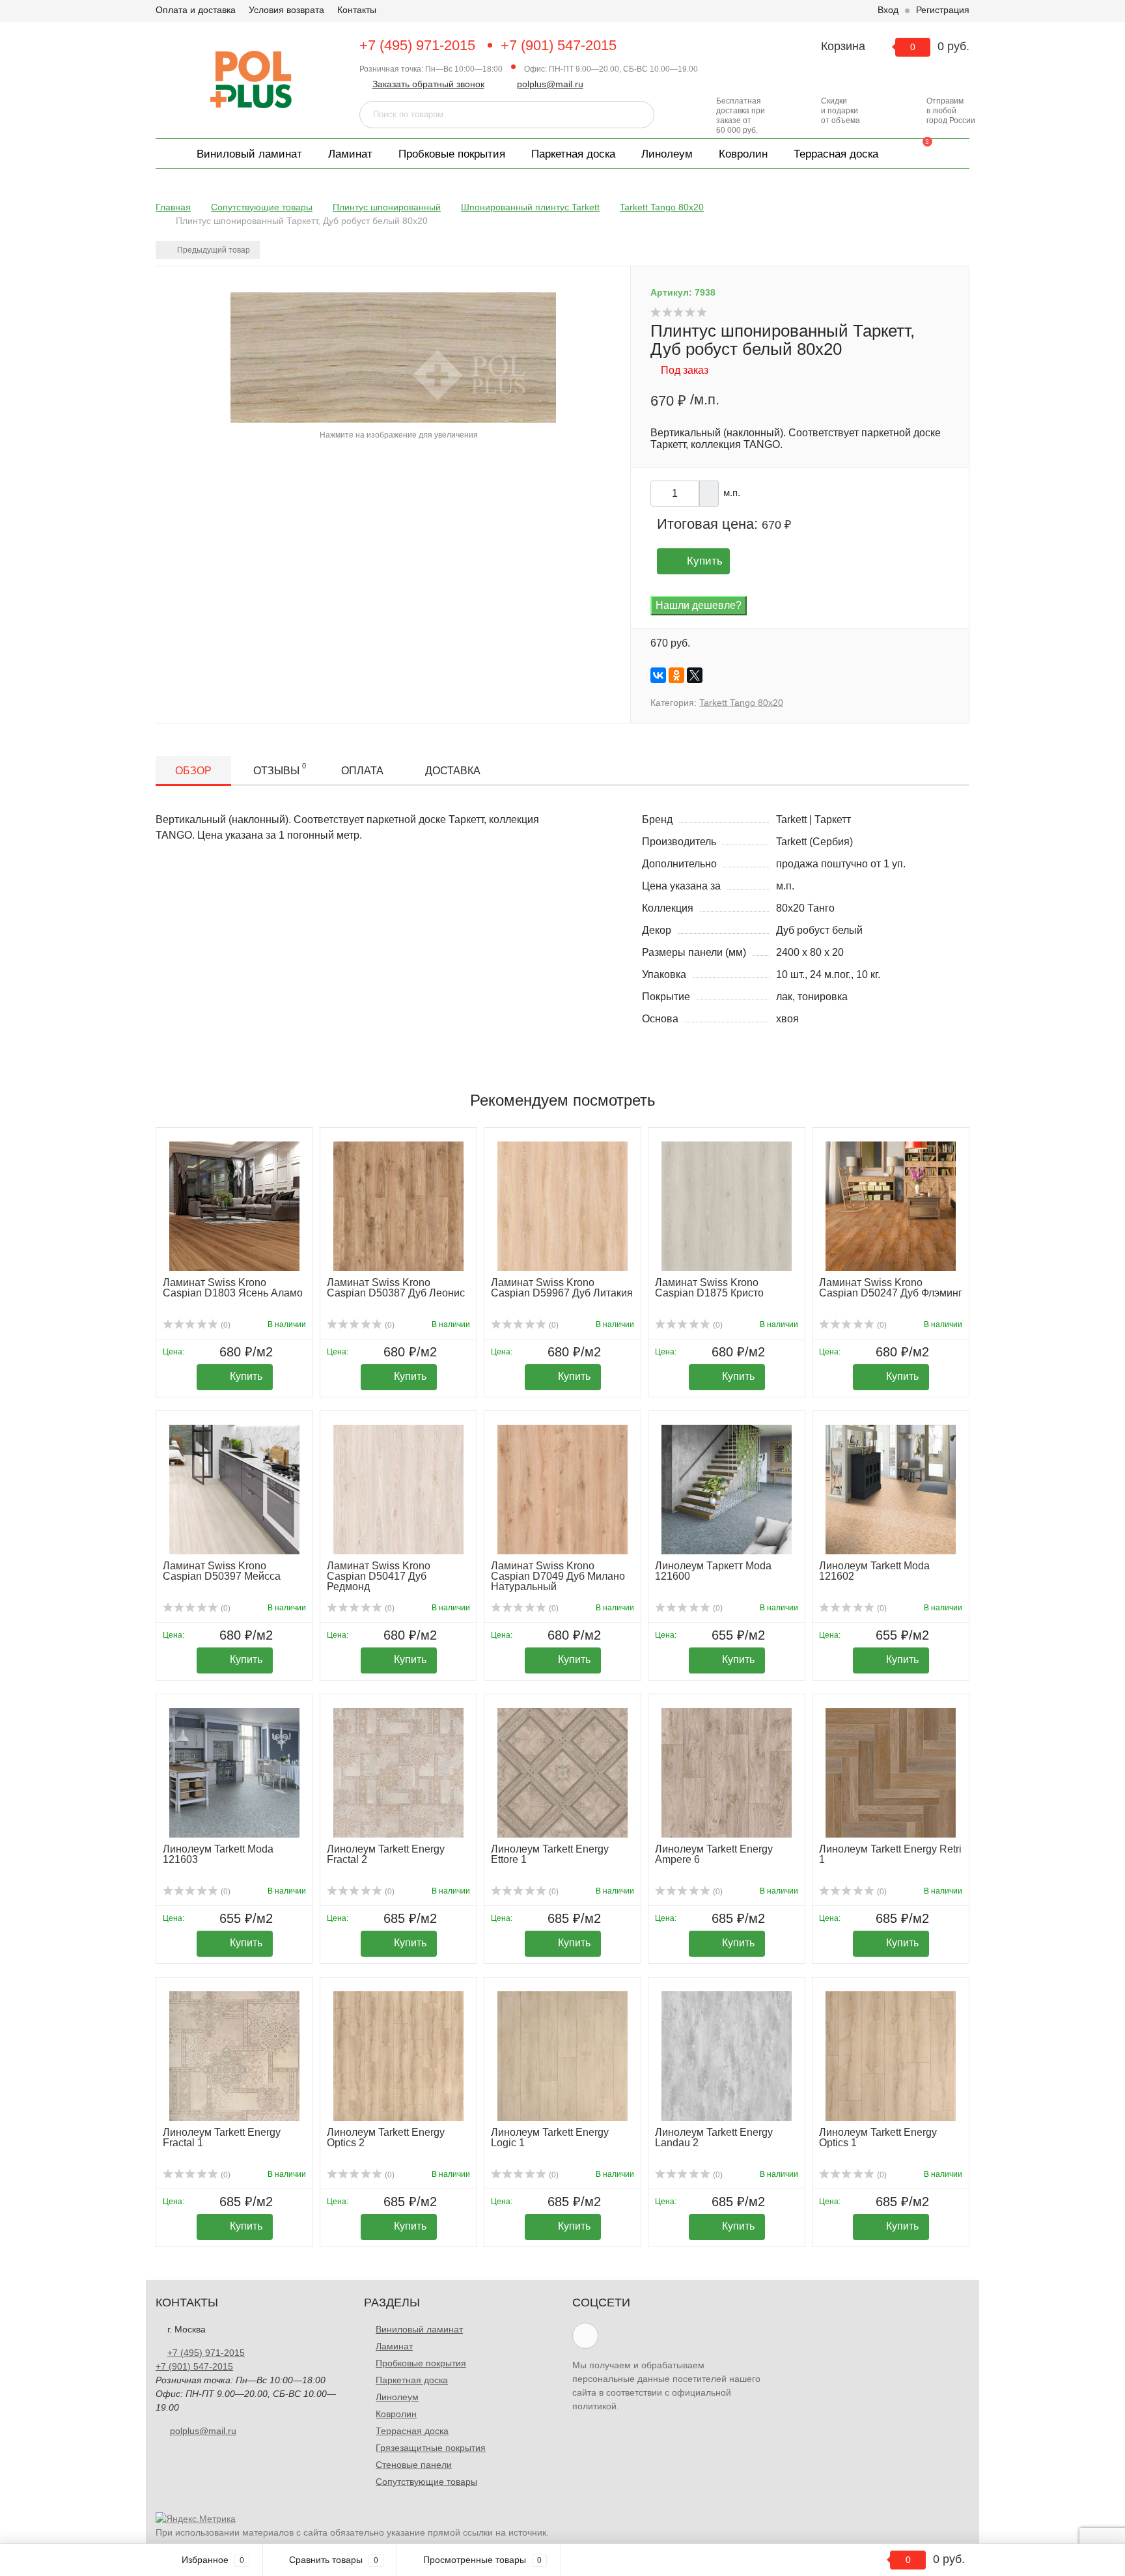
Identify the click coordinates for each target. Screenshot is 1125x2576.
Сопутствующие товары (426, 2482)
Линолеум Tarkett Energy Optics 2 (386, 2137)
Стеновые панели (414, 2465)
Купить (705, 561)
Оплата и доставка (196, 10)
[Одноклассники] (676, 675)
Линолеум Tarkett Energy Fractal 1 (222, 2137)
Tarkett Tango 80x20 (741, 703)
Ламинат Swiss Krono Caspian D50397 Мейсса (222, 1571)
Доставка (453, 771)
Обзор (193, 771)
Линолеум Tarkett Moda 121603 (218, 1854)
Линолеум (667, 154)
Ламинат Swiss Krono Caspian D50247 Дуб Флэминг (891, 1288)
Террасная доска (836, 154)
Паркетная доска (573, 154)
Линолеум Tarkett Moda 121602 (874, 1571)
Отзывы (280, 769)
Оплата (362, 771)
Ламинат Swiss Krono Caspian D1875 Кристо (709, 1288)
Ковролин (743, 154)
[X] (695, 675)
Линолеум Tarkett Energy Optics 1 (878, 2137)
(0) (225, 1325)
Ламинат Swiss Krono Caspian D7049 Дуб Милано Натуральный (558, 1576)
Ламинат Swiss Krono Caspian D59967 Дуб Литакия (562, 1288)
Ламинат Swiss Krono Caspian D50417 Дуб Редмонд (379, 1576)
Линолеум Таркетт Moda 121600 (713, 1571)
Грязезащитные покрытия (431, 2448)
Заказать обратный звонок (428, 84)
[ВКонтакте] (658, 675)
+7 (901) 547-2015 (559, 45)
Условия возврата (286, 10)
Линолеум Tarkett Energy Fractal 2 (386, 1854)
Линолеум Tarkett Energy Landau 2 (714, 2137)
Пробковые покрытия (452, 154)
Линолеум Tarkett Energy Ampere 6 (714, 1854)
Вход (888, 10)
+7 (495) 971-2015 (417, 45)
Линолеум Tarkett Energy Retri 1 (890, 1854)
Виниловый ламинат (249, 154)
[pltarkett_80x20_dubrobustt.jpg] (393, 357)
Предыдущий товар (213, 250)
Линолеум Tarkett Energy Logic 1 (550, 2137)
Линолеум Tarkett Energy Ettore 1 (550, 1854)
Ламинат (350, 154)
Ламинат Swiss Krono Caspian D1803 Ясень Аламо (233, 1288)
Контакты (357, 10)
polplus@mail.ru (550, 84)
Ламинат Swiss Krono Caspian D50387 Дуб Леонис (396, 1288)
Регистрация (943, 10)
